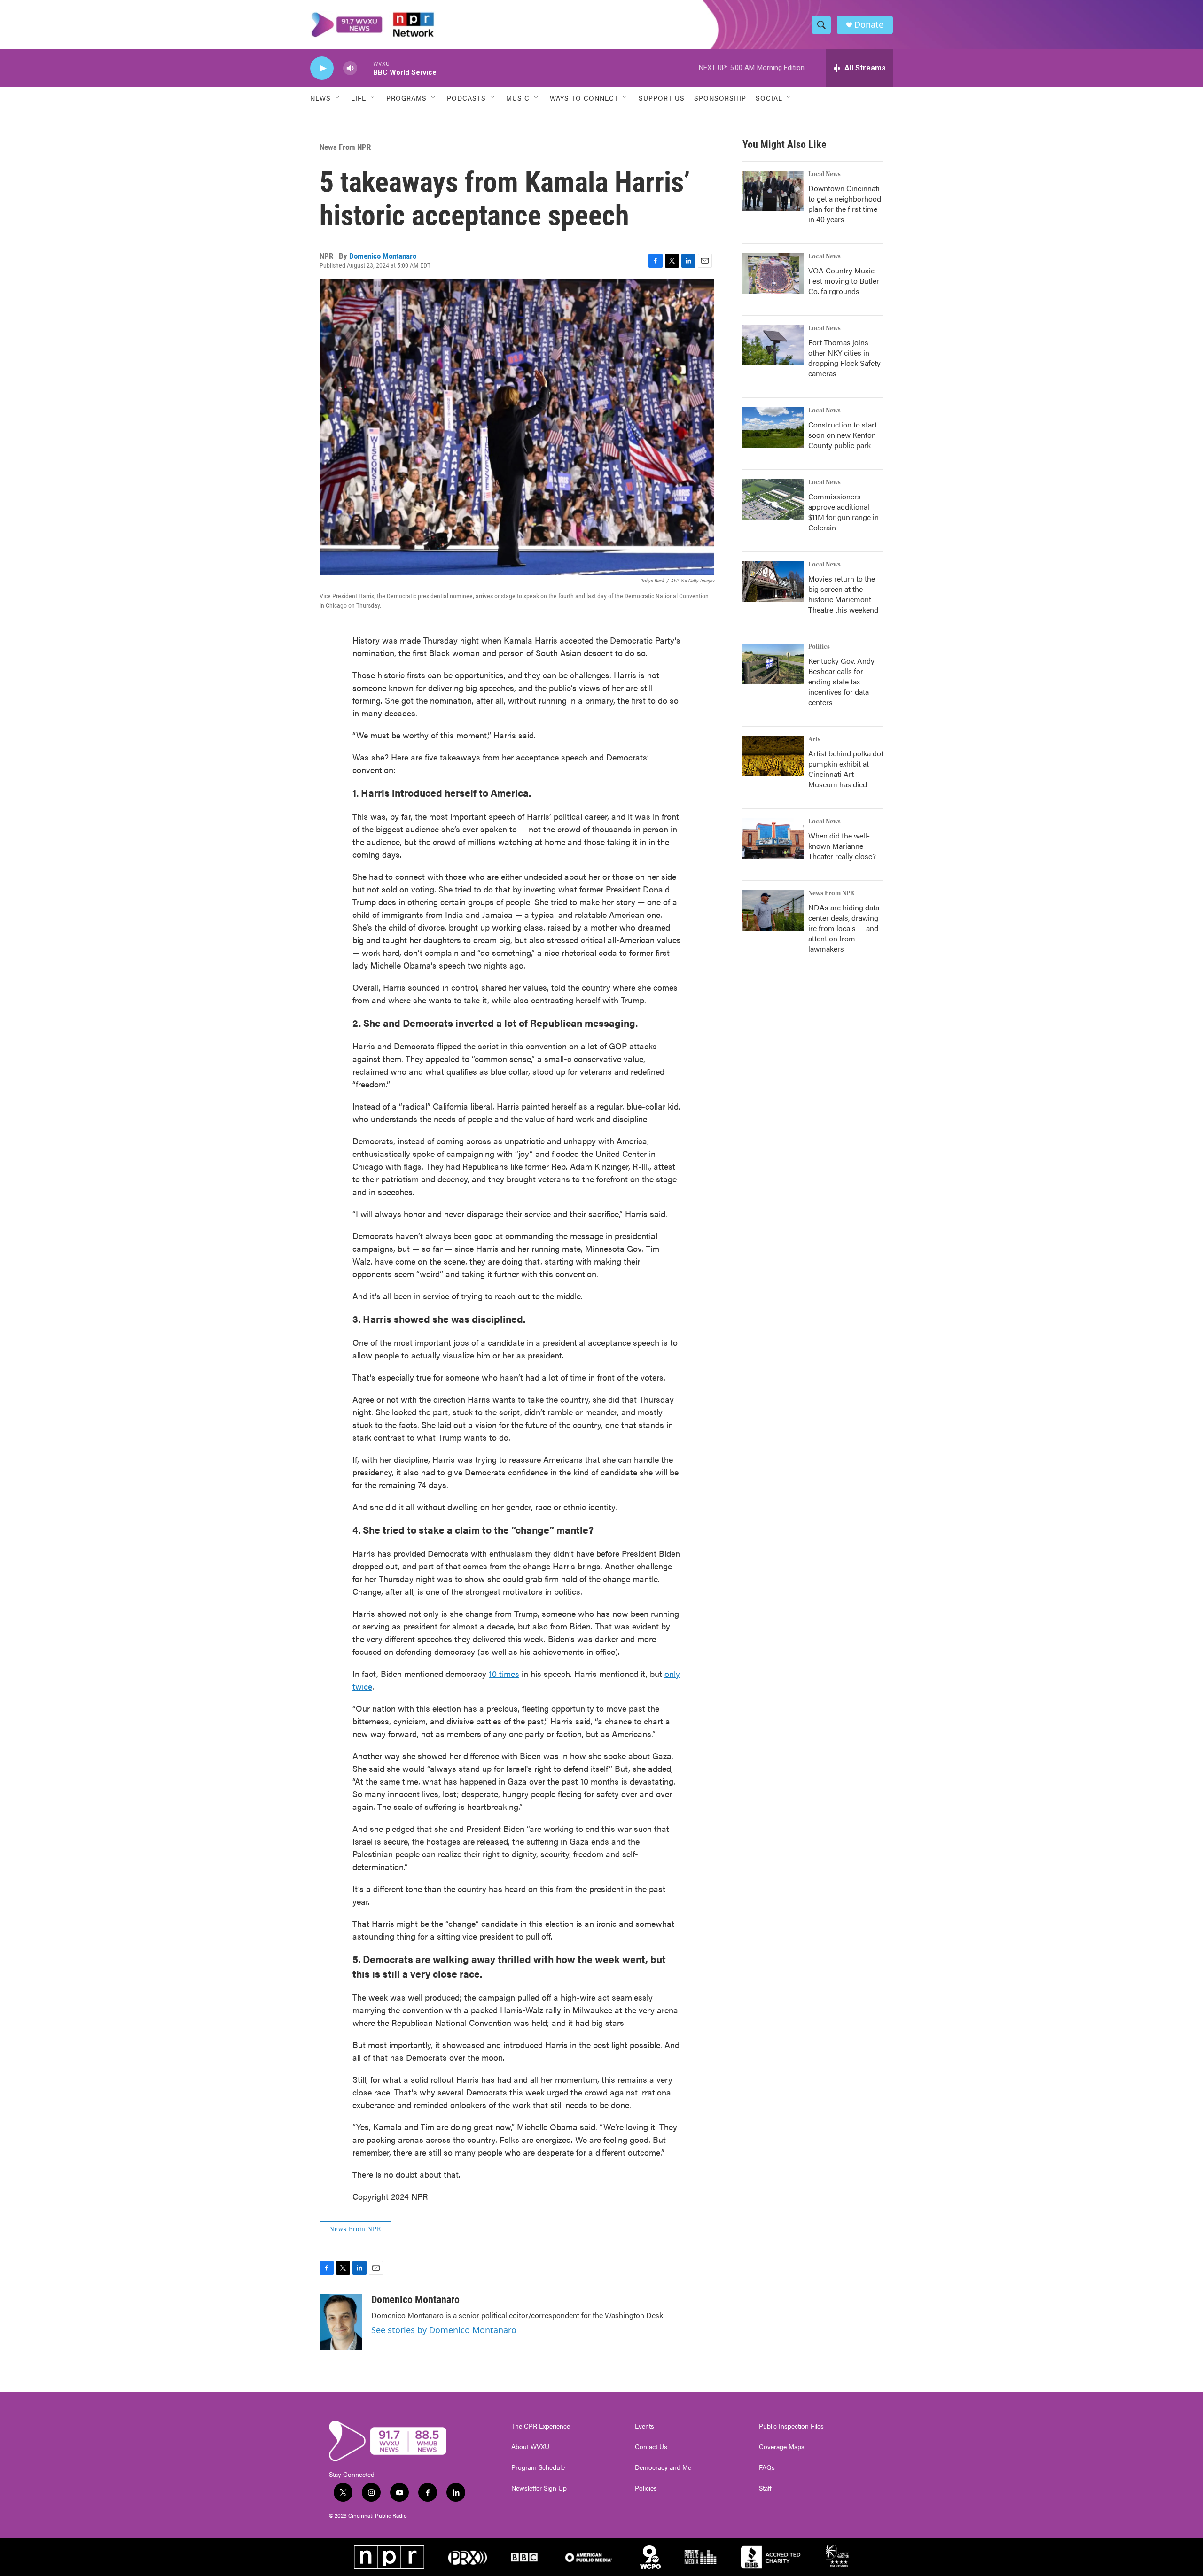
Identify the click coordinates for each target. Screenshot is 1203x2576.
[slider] (365, 68)
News (320, 98)
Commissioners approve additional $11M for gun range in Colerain (844, 512)
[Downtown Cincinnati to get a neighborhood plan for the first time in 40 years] (773, 191)
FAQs (767, 2467)
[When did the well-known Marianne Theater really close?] (773, 838)
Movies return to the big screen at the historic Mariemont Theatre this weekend (843, 594)
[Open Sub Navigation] (338, 98)
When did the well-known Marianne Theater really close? (842, 846)
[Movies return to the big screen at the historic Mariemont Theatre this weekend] (773, 582)
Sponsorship (720, 98)
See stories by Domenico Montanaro (444, 2330)
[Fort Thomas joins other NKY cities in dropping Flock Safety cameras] (773, 345)
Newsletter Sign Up (539, 2488)
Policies (646, 2488)
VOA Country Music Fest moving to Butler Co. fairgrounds (844, 281)
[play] (322, 68)
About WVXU (530, 2447)
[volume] (350, 68)
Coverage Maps (782, 2447)
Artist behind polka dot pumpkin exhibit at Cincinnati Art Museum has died (846, 769)
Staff (765, 2488)
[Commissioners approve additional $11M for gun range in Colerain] (773, 499)
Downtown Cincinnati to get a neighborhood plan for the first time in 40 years (845, 204)
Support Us (662, 98)
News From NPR (345, 147)
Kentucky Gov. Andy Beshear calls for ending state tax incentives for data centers (841, 681)
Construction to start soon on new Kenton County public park (843, 435)
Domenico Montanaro (383, 256)
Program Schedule (538, 2467)
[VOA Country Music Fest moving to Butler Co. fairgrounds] (773, 273)
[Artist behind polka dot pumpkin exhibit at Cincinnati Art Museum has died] (773, 756)
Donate (869, 25)
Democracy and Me (663, 2467)
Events (644, 2426)
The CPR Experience (541, 2426)
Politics (819, 647)
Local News (824, 174)
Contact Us (651, 2447)
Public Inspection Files (791, 2426)
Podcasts (466, 98)
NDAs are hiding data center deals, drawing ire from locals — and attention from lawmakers (844, 928)
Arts (814, 739)
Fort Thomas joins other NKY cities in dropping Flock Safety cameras (844, 358)
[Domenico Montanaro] (341, 2322)
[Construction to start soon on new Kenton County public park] (773, 427)
